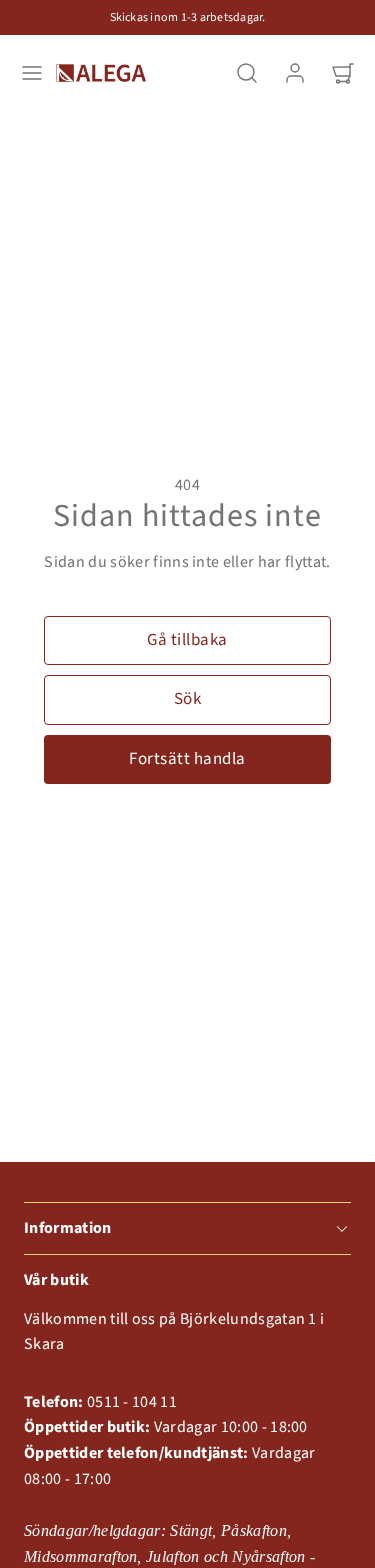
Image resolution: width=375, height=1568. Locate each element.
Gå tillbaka (187, 640)
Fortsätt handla (187, 759)
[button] (32, 73)
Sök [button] (188, 699)
